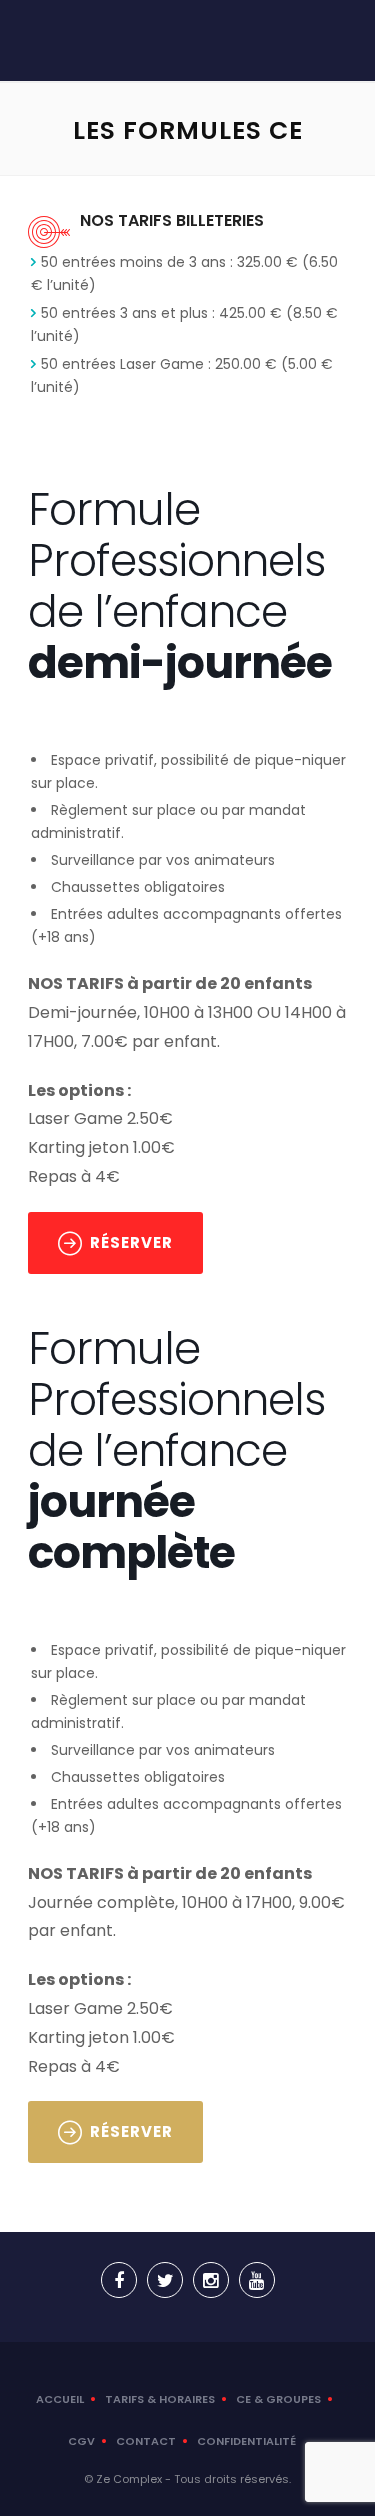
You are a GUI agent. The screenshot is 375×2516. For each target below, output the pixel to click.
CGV (81, 2441)
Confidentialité (246, 2441)
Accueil (60, 2399)
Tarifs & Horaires (160, 2399)
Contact (146, 2441)
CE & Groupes (278, 2399)
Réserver (131, 1242)
